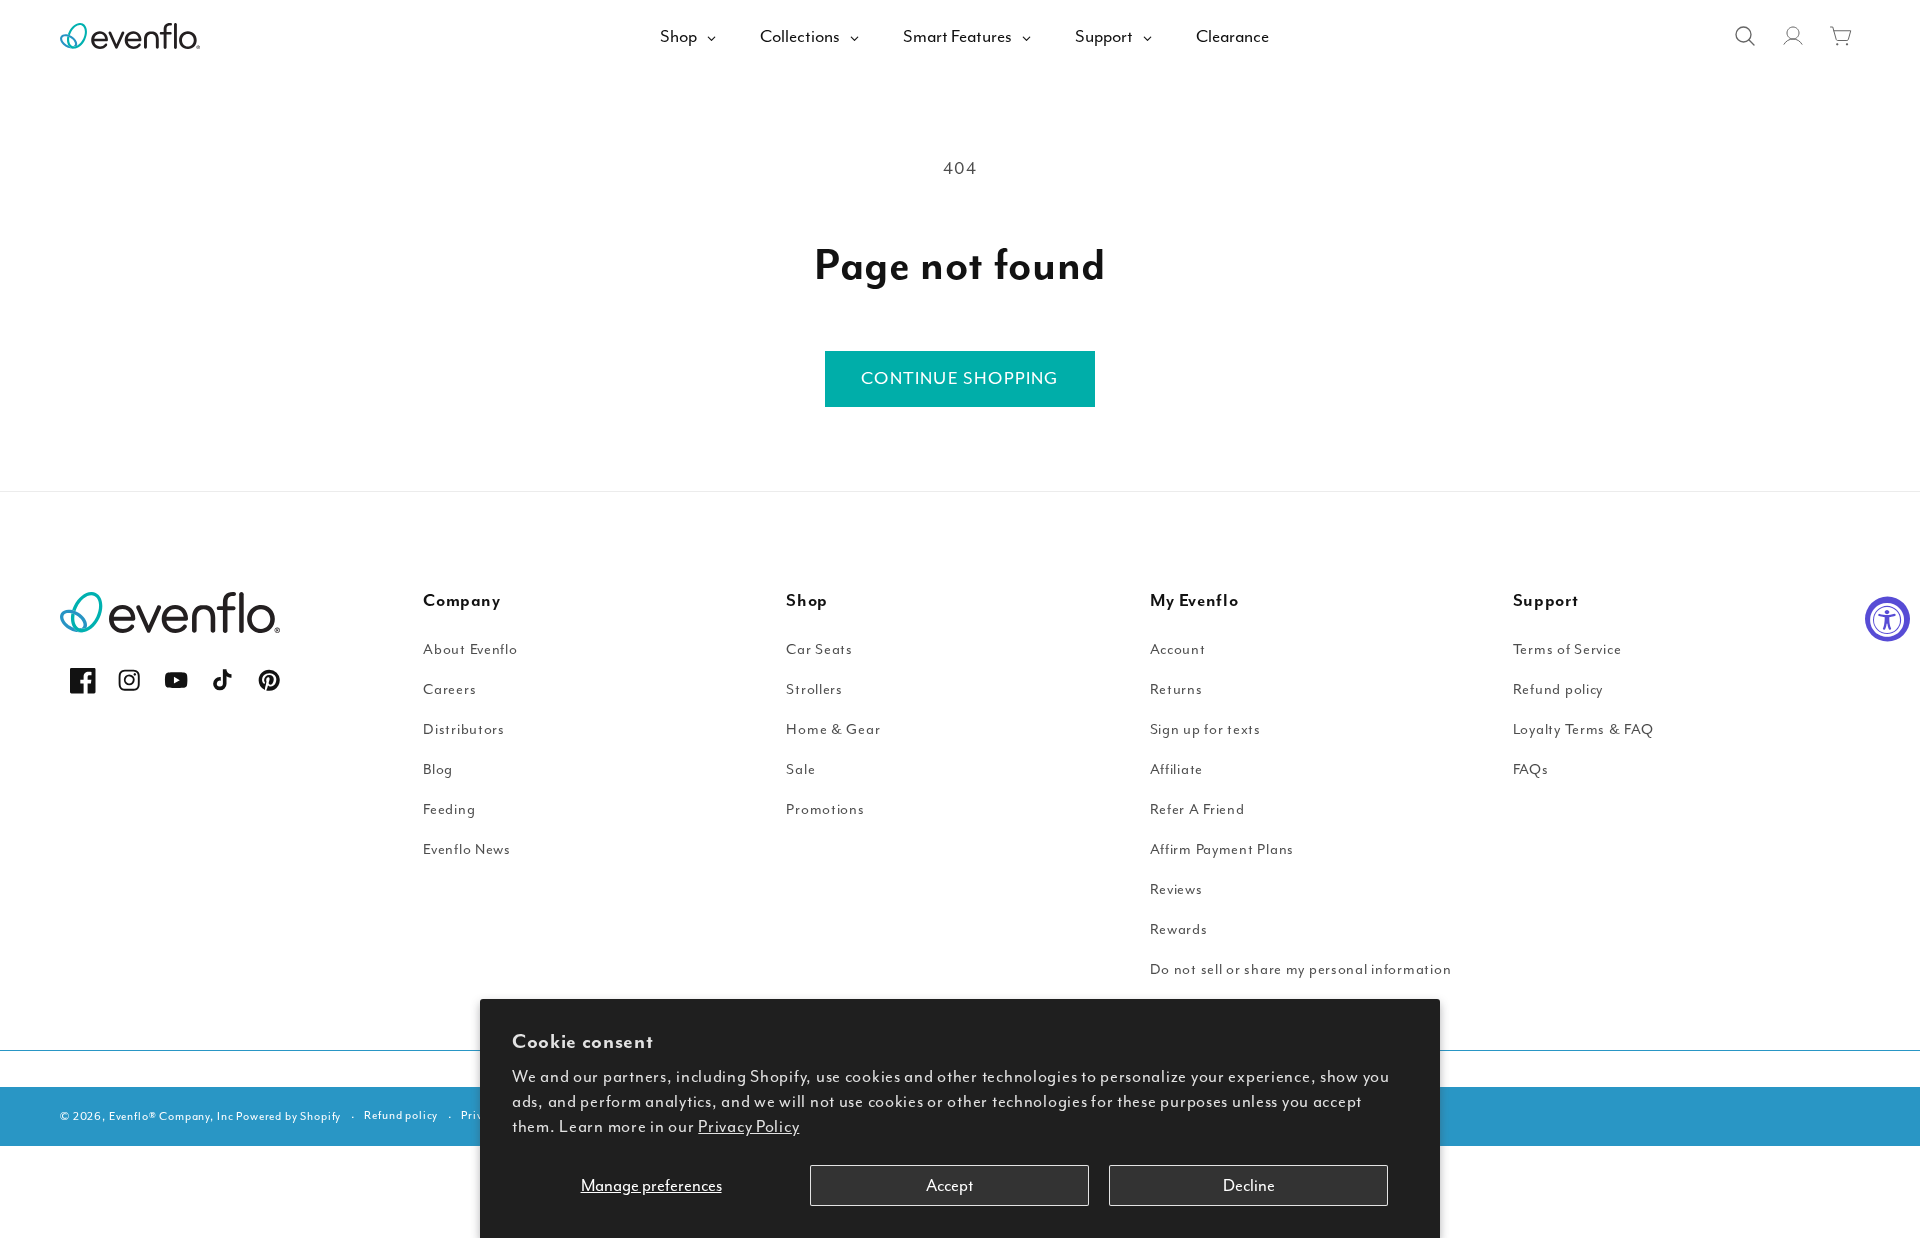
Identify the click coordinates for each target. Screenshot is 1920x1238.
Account (1178, 649)
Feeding (449, 809)
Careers (449, 689)
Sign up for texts (1205, 729)
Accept (949, 1185)
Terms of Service (1567, 649)
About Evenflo (470, 649)
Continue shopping (959, 378)
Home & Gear (833, 729)
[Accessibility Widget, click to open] (1887, 619)
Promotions (825, 809)
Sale (800, 769)
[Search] (1745, 36)
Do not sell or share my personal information (1301, 969)
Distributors (464, 729)
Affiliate (1176, 769)
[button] (1841, 36)
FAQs (1531, 769)
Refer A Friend (1197, 809)
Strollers (814, 689)
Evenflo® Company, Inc (171, 1116)
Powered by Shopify (288, 1116)
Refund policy (1558, 689)
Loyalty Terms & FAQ (1583, 729)
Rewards (1179, 929)
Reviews (1176, 889)
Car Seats (819, 649)
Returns (1176, 689)
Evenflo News (467, 849)
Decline (1249, 1185)
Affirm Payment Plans (1222, 849)
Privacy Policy (748, 1126)
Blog (438, 769)
